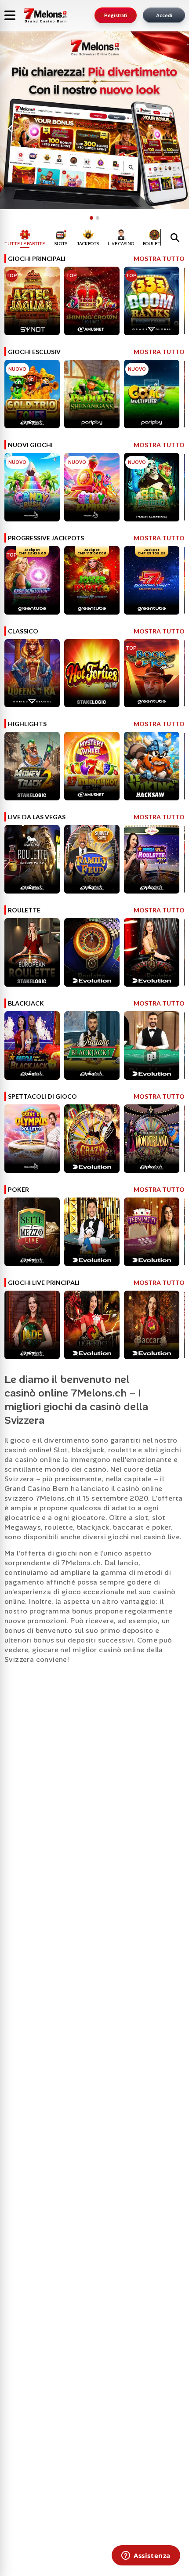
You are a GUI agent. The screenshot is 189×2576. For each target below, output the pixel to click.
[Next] (178, 129)
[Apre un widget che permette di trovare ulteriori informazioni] (146, 2556)
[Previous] (11, 129)
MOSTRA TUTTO (157, 259)
